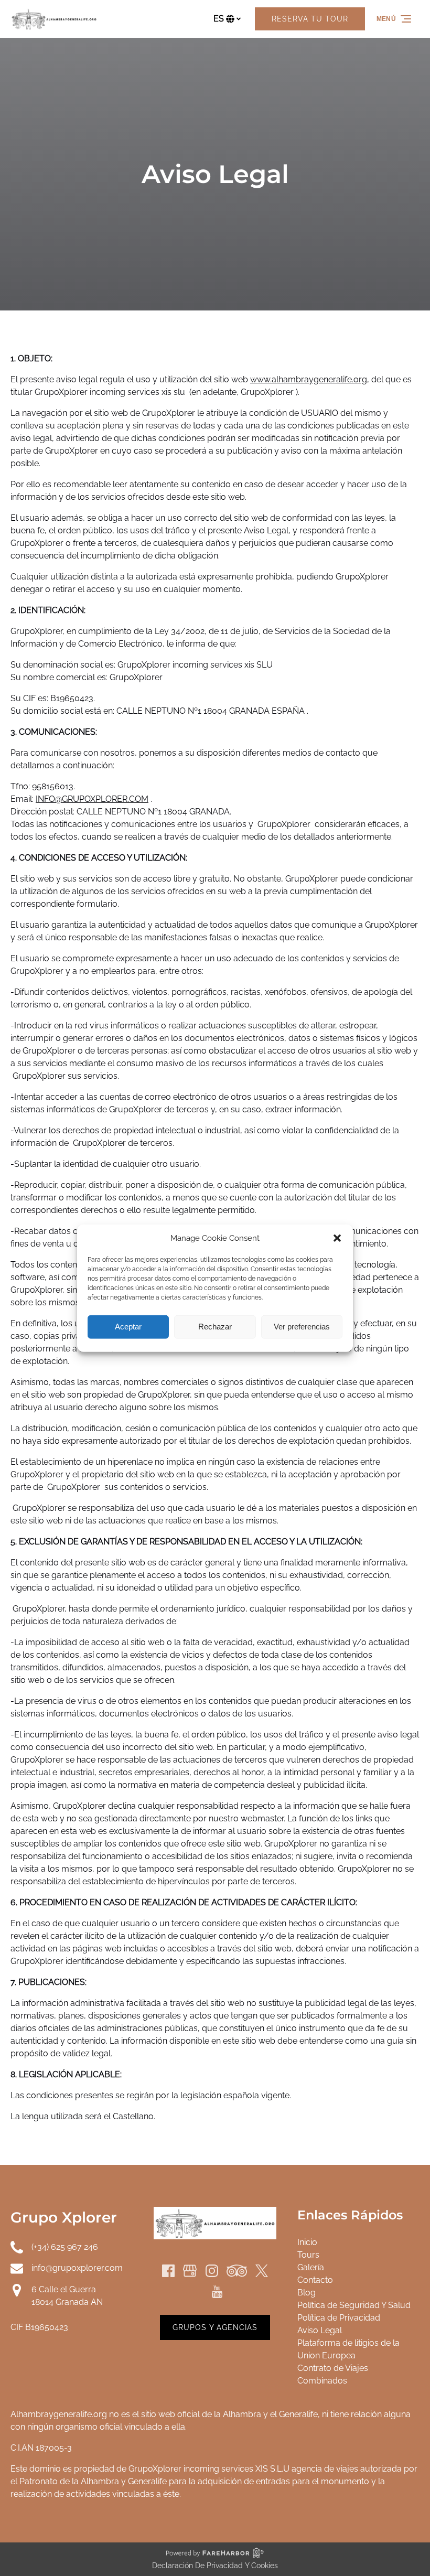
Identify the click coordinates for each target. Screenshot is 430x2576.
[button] (337, 1238)
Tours (308, 2255)
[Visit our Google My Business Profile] (190, 2271)
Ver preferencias (302, 1327)
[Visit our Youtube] (217, 2292)
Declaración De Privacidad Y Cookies (215, 2566)
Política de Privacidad (339, 2318)
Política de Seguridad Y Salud (354, 2305)
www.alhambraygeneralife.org (309, 379)
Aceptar (128, 1327)
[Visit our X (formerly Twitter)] (262, 2271)
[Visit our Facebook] (168, 2271)
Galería (311, 2267)
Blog (307, 2293)
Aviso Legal (320, 2330)
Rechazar (215, 1327)
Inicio (307, 2242)
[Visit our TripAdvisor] (237, 2271)
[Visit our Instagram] (212, 2271)
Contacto (315, 2280)
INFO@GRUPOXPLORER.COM (92, 799)
